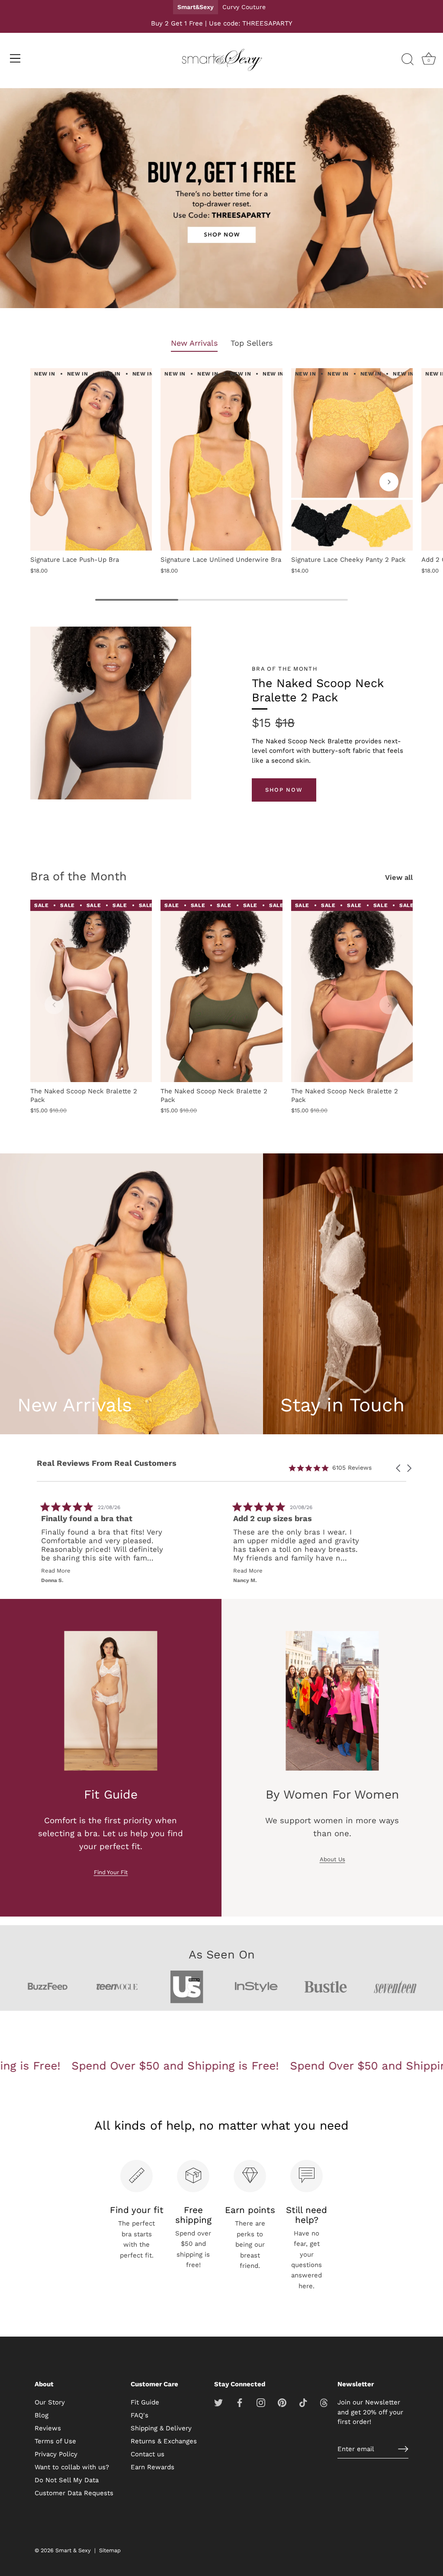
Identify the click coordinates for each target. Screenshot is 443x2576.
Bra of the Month (79, 876)
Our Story (50, 2402)
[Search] (408, 60)
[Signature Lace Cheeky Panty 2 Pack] (352, 459)
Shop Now (284, 790)
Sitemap (110, 2550)
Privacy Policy (56, 2454)
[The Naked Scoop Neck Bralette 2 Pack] (91, 991)
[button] (54, 482)
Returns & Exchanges (164, 2441)
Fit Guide (145, 2402)
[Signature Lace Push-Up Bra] (91, 459)
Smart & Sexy (73, 2550)
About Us (332, 1859)
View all (399, 877)
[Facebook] (240, 2402)
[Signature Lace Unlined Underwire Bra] (221, 459)
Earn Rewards (152, 2467)
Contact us (148, 2454)
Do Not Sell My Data (67, 2480)
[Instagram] (261, 2402)
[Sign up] (403, 2449)
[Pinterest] (282, 2402)
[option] (221, 200)
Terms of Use (55, 2441)
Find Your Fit (111, 1872)
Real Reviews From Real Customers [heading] (107, 1463)
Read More (57, 1571)
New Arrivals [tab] (194, 343)
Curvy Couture (244, 7)
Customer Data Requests (74, 2493)
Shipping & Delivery (161, 2428)
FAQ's (140, 2415)
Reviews (48, 2428)
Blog (42, 2415)
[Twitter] (218, 2402)
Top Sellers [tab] (252, 343)
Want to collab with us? (72, 2467)
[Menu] (15, 58)
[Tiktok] (303, 2402)
